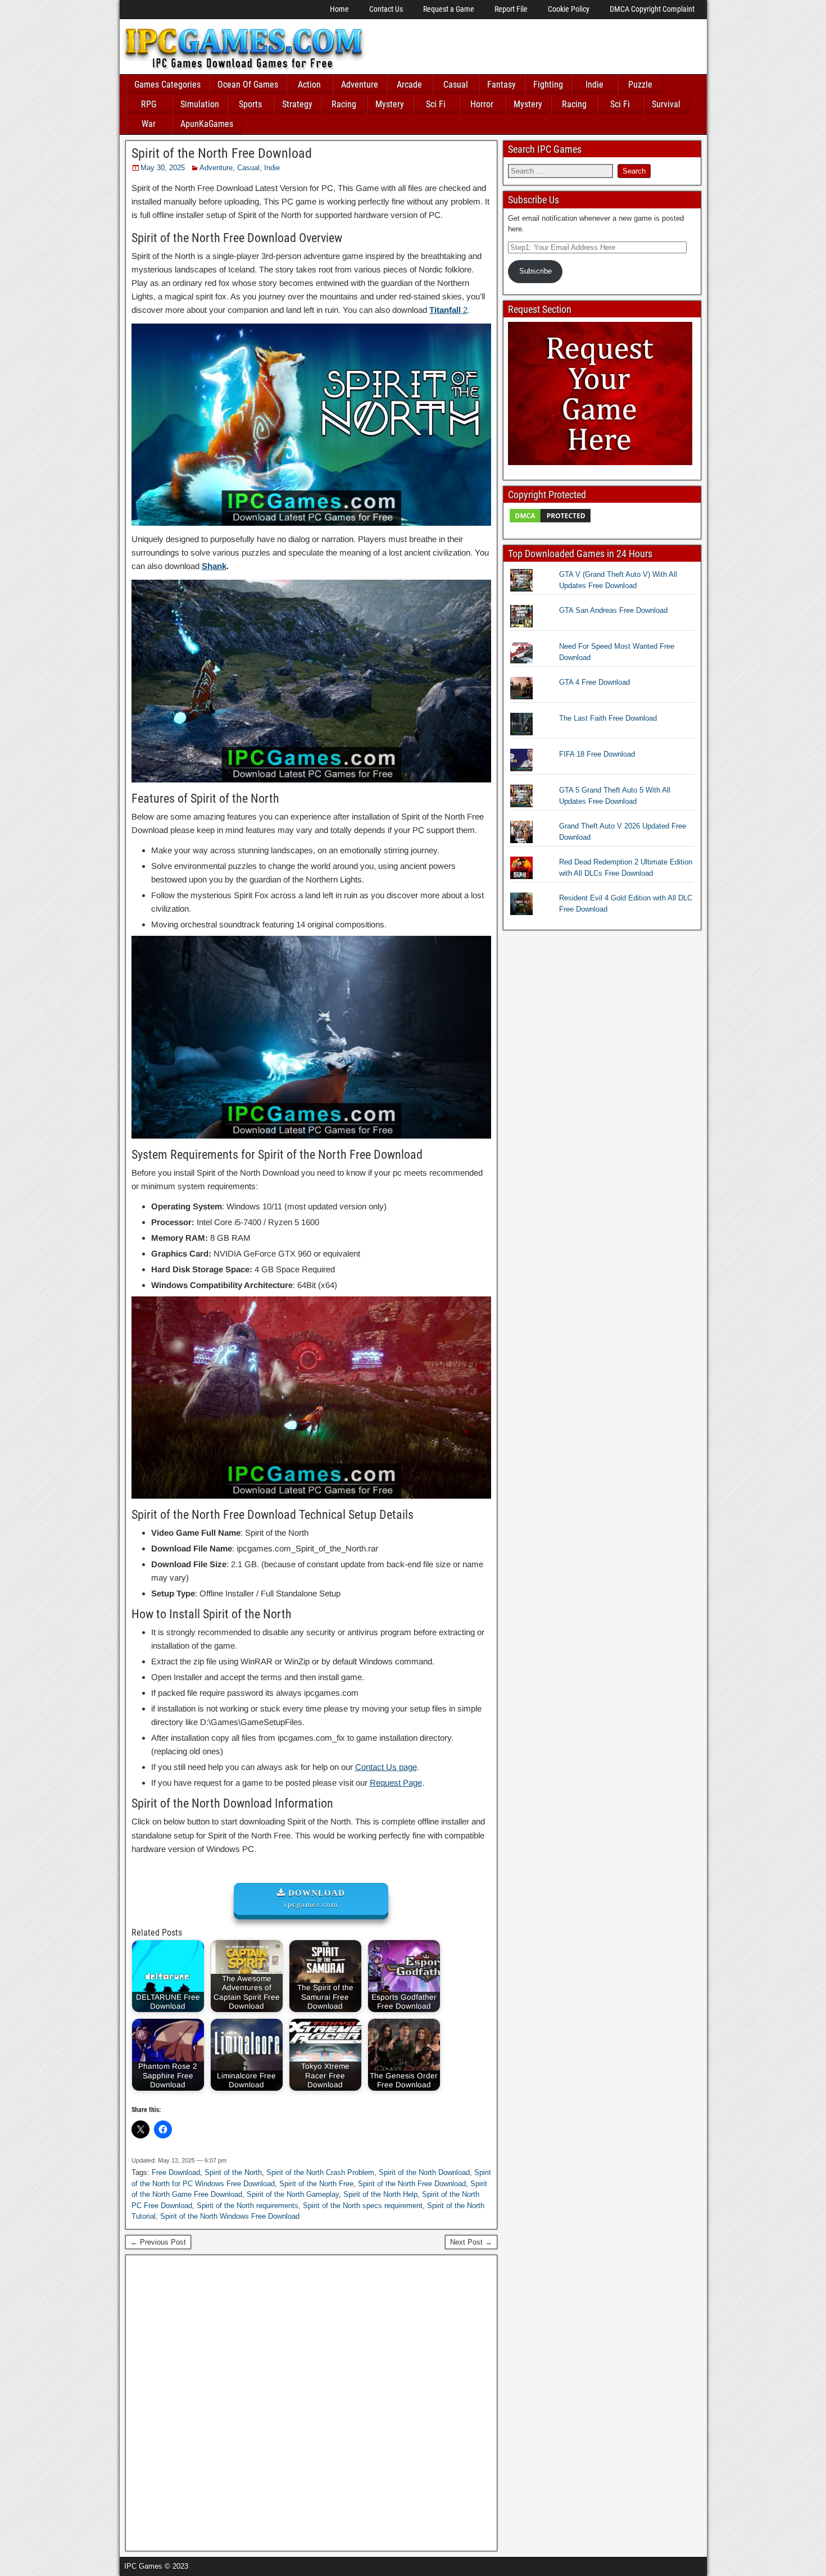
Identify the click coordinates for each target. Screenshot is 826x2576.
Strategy (297, 104)
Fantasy (501, 85)
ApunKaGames (207, 124)
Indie (594, 85)
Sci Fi (436, 104)
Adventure (360, 85)
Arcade (409, 85)
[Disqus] (312, 2401)
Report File (511, 9)
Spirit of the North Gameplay (293, 2194)
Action (309, 85)
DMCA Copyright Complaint (652, 9)
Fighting (548, 85)
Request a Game (449, 9)
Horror (482, 104)
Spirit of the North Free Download (222, 153)
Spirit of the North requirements (248, 2206)
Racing (344, 104)
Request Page (396, 1783)
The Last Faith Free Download (608, 718)
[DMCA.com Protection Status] (550, 522)
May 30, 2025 (163, 168)
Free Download (176, 2172)
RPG (149, 104)
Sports (250, 104)
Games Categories (167, 85)
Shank (214, 566)
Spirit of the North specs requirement (363, 2206)
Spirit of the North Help (380, 2194)
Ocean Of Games (248, 85)
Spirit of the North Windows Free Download (230, 2216)
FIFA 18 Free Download (597, 754)
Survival (666, 104)
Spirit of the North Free (316, 2184)
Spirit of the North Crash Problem (320, 2172)
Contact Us (386, 9)
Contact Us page (386, 1767)
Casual (456, 85)
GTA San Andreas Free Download (613, 610)
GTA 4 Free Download (594, 682)
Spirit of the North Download (424, 2172)
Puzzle (640, 85)
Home (339, 9)
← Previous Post (158, 2242)
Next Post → (471, 2242)
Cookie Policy (569, 9)
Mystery (390, 104)
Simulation (200, 104)
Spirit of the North (233, 2172)
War (149, 124)
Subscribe (535, 271)
